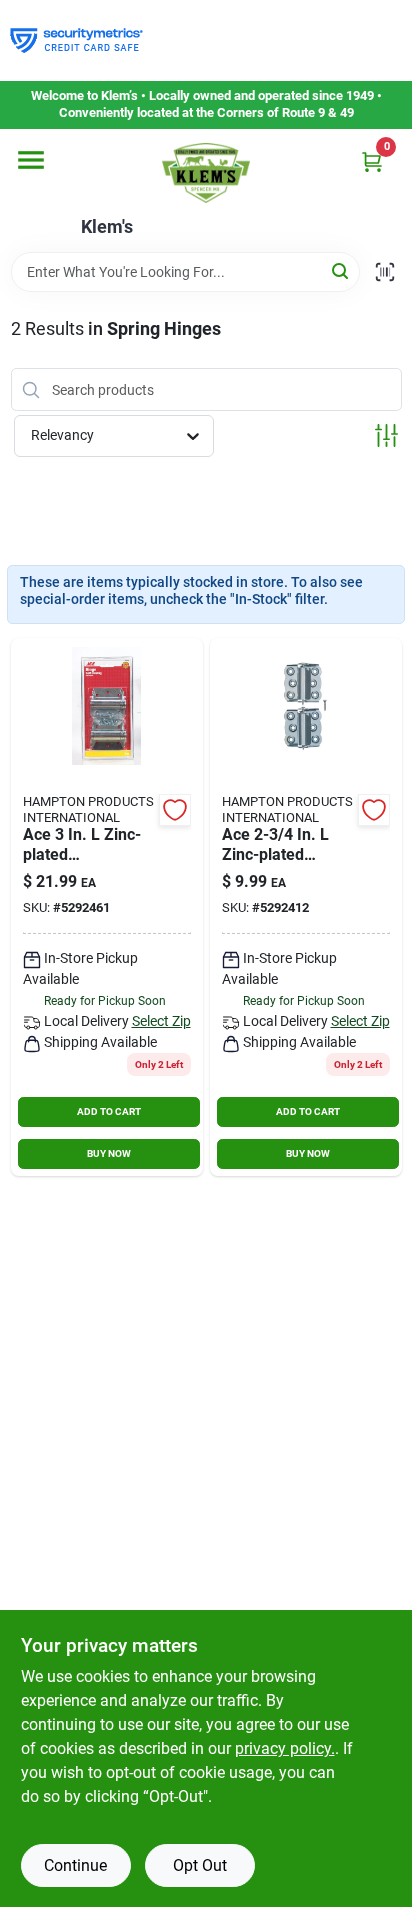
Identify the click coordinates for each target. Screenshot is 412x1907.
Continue (75, 1865)
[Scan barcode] (385, 272)
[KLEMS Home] (206, 173)
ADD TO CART (109, 1111)
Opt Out (200, 1865)
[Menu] (31, 160)
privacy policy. (285, 1748)
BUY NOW (109, 1153)
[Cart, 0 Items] (372, 161)
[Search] (341, 270)
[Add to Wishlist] (175, 810)
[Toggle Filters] (386, 435)
